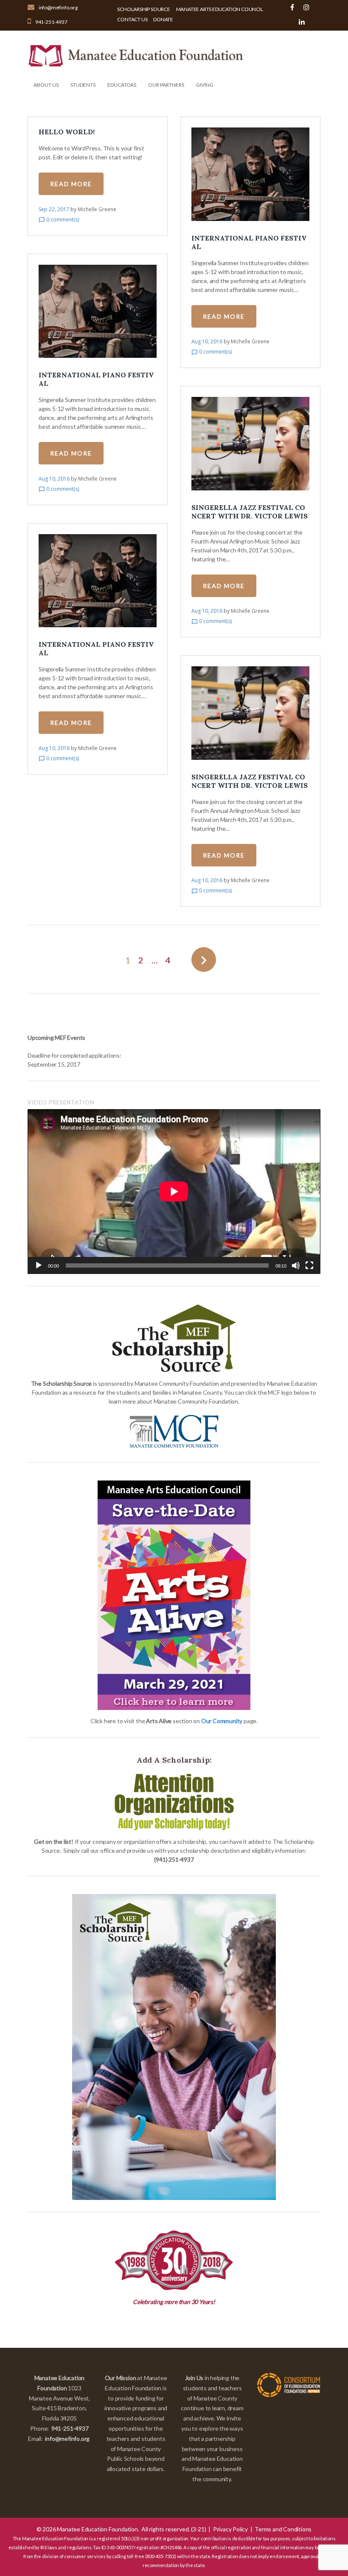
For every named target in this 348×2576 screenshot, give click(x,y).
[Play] (39, 1265)
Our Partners (166, 85)
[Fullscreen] (309, 1265)
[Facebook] (292, 7)
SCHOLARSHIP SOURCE (143, 9)
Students (83, 85)
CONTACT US (132, 19)
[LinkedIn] (302, 22)
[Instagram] (306, 7)
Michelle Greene (97, 209)
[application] (174, 1192)
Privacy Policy (230, 2529)
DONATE (163, 19)
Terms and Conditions (283, 2529)
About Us (46, 85)
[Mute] (296, 1265)
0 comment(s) (59, 219)
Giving (205, 85)
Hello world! (67, 132)
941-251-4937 (51, 22)
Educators (122, 85)
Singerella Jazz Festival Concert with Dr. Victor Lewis (250, 512)
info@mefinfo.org (58, 7)
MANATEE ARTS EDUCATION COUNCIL (220, 9)
